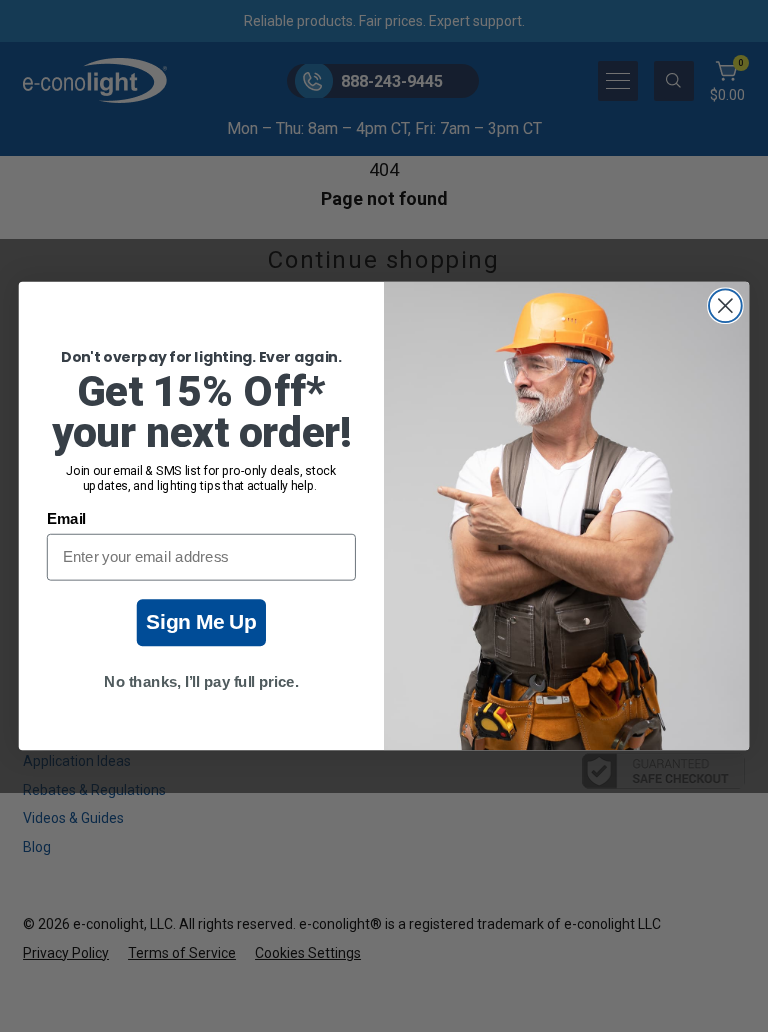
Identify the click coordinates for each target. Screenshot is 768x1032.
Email (66, 519)
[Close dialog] (725, 305)
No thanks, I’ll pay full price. (201, 682)
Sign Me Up (201, 622)
